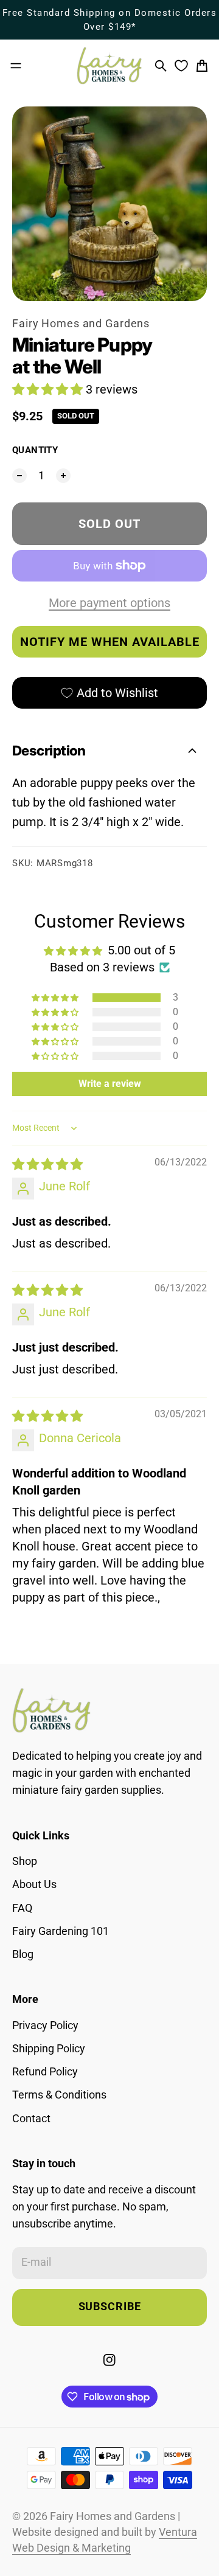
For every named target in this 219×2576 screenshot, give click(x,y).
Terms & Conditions (59, 2095)
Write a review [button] (110, 1084)
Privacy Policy (45, 2026)
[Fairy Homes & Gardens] (109, 66)
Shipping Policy (49, 2049)
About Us (34, 1884)
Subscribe (110, 2307)
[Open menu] (16, 66)
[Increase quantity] (63, 476)
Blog (23, 1954)
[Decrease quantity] (19, 476)
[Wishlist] (181, 66)
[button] (49, 389)
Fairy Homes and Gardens (81, 324)
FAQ (22, 1908)
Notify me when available (110, 642)
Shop (25, 1861)
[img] (47, 1164)
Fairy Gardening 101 (61, 1931)
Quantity (35, 450)
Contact (31, 2119)
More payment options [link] (109, 603)
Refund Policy (45, 2072)
